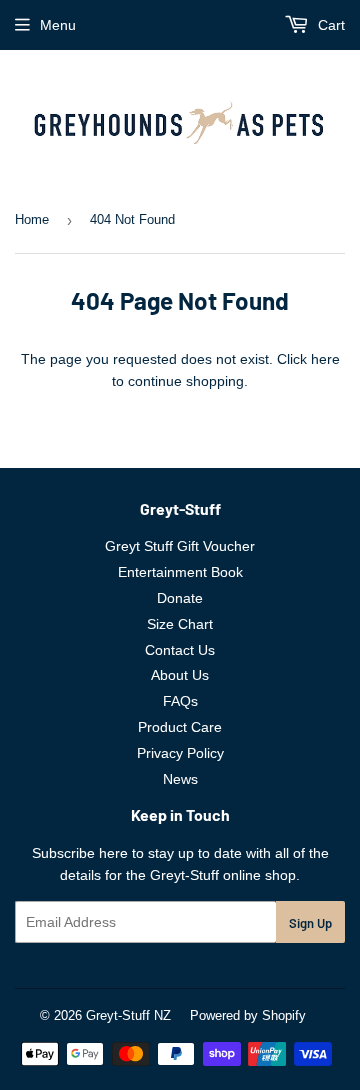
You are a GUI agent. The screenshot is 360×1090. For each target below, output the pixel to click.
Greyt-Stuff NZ (128, 1015)
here (325, 359)
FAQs (180, 701)
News (180, 779)
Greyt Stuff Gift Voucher (180, 546)
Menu (58, 25)
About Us (180, 675)
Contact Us (180, 650)
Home (32, 219)
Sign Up (310, 923)
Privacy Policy (180, 753)
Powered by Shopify (248, 1015)
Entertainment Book (180, 572)
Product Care (180, 727)
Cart (329, 25)
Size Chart (180, 624)
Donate (180, 598)
